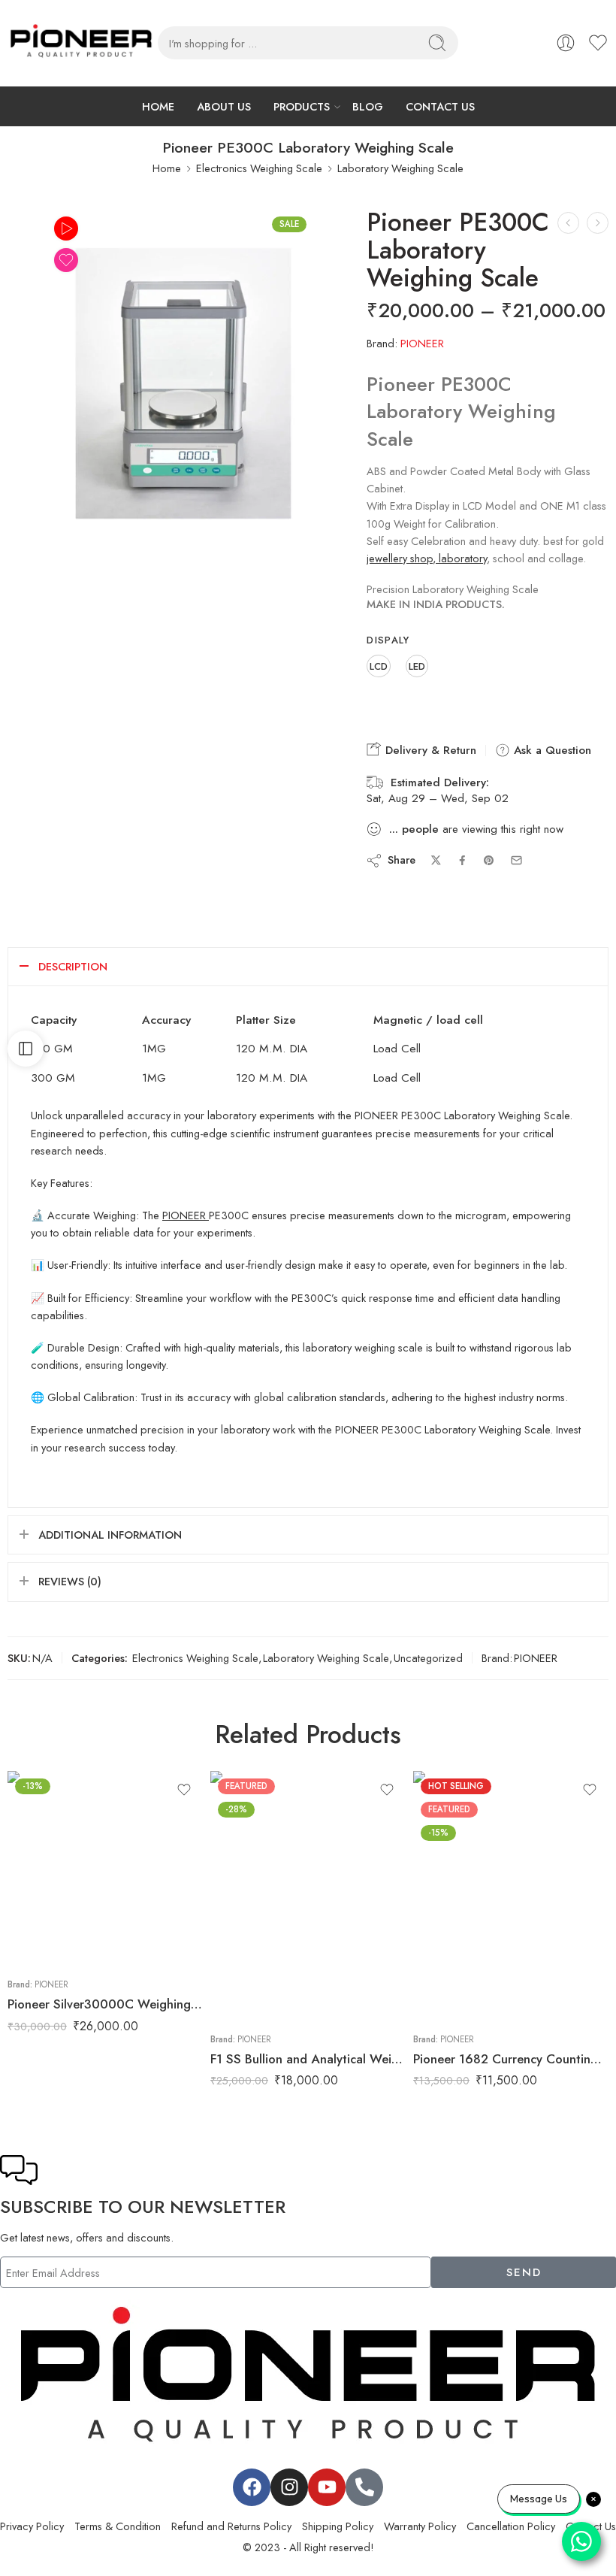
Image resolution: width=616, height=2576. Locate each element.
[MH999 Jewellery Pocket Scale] (568, 223)
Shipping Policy (338, 2526)
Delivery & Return (429, 750)
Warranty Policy (420, 2526)
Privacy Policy (32, 2526)
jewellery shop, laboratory (427, 558)
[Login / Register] (566, 43)
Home (167, 168)
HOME (158, 106)
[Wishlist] (66, 260)
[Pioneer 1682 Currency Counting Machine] (598, 223)
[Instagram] (289, 2487)
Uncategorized (428, 1658)
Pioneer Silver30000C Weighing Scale (105, 2004)
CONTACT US (440, 106)
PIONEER (422, 343)
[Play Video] (66, 229)
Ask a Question (551, 750)
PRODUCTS (302, 106)
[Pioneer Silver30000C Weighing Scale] (105, 1869)
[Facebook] (252, 2487)
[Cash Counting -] (81, 43)
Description (73, 966)
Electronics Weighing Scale (259, 168)
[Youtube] (327, 2487)
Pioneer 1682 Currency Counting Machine (511, 2059)
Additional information (110, 1535)
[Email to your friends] (516, 860)
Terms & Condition (118, 2526)
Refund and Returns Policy (231, 2526)
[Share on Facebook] (462, 860)
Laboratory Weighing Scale (400, 168)
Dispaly (388, 640)
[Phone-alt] (364, 2487)
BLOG (368, 106)
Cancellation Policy (511, 2526)
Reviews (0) (70, 1581)
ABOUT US (224, 106)
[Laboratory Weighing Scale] (180, 380)
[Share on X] (436, 860)
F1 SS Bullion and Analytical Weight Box (308, 2059)
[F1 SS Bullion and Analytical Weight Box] (308, 1896)
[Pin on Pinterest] (489, 861)
